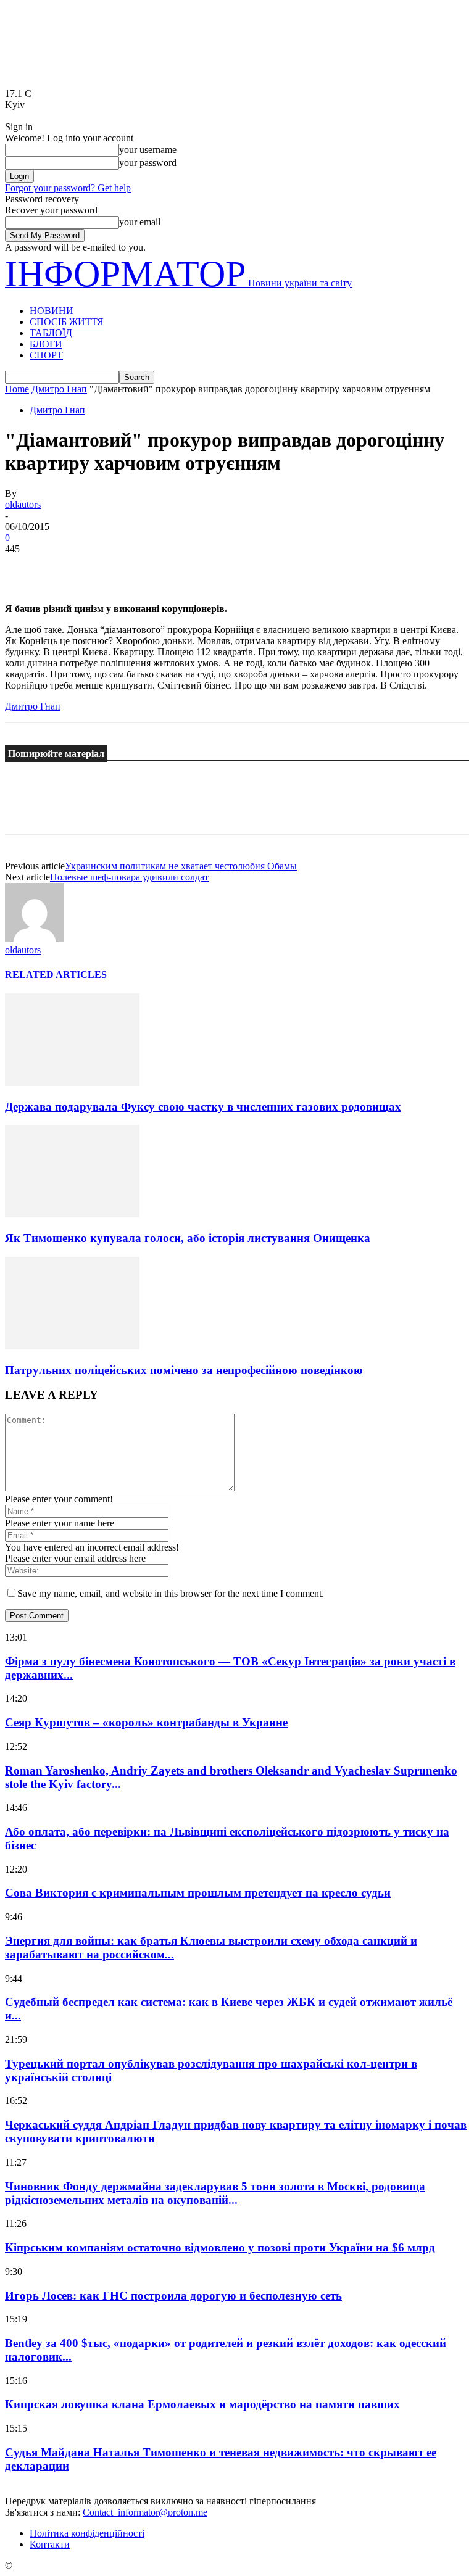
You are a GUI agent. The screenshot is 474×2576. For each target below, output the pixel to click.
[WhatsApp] (159, 568)
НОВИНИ (52, 311)
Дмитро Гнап (59, 389)
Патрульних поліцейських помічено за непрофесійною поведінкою (184, 1370)
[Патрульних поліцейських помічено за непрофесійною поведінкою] (72, 1346)
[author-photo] (35, 939)
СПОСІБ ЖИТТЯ (67, 322)
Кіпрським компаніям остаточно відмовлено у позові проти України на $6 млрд (220, 2247)
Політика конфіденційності (87, 2533)
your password (148, 163)
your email (140, 222)
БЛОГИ (46, 344)
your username (148, 150)
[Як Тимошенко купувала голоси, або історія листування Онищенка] (72, 1214)
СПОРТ (46, 355)
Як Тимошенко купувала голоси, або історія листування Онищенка (188, 1238)
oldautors (23, 504)
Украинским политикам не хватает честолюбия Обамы (181, 866)
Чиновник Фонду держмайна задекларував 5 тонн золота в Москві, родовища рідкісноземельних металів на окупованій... (215, 2193)
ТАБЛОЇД (51, 333)
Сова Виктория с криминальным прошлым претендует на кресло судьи (198, 1893)
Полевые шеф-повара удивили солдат (129, 877)
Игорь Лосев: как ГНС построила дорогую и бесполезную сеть (173, 2296)
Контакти (50, 2544)
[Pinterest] (114, 568)
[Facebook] (25, 568)
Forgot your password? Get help (68, 188)
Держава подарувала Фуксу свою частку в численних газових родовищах (203, 1107)
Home (17, 389)
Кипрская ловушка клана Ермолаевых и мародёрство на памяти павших (202, 2404)
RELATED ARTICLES (56, 975)
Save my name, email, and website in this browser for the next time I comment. (171, 1593)
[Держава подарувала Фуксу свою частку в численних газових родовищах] (72, 1083)
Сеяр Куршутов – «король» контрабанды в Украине (146, 1722)
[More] (204, 568)
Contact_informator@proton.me (145, 2512)
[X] (70, 568)
